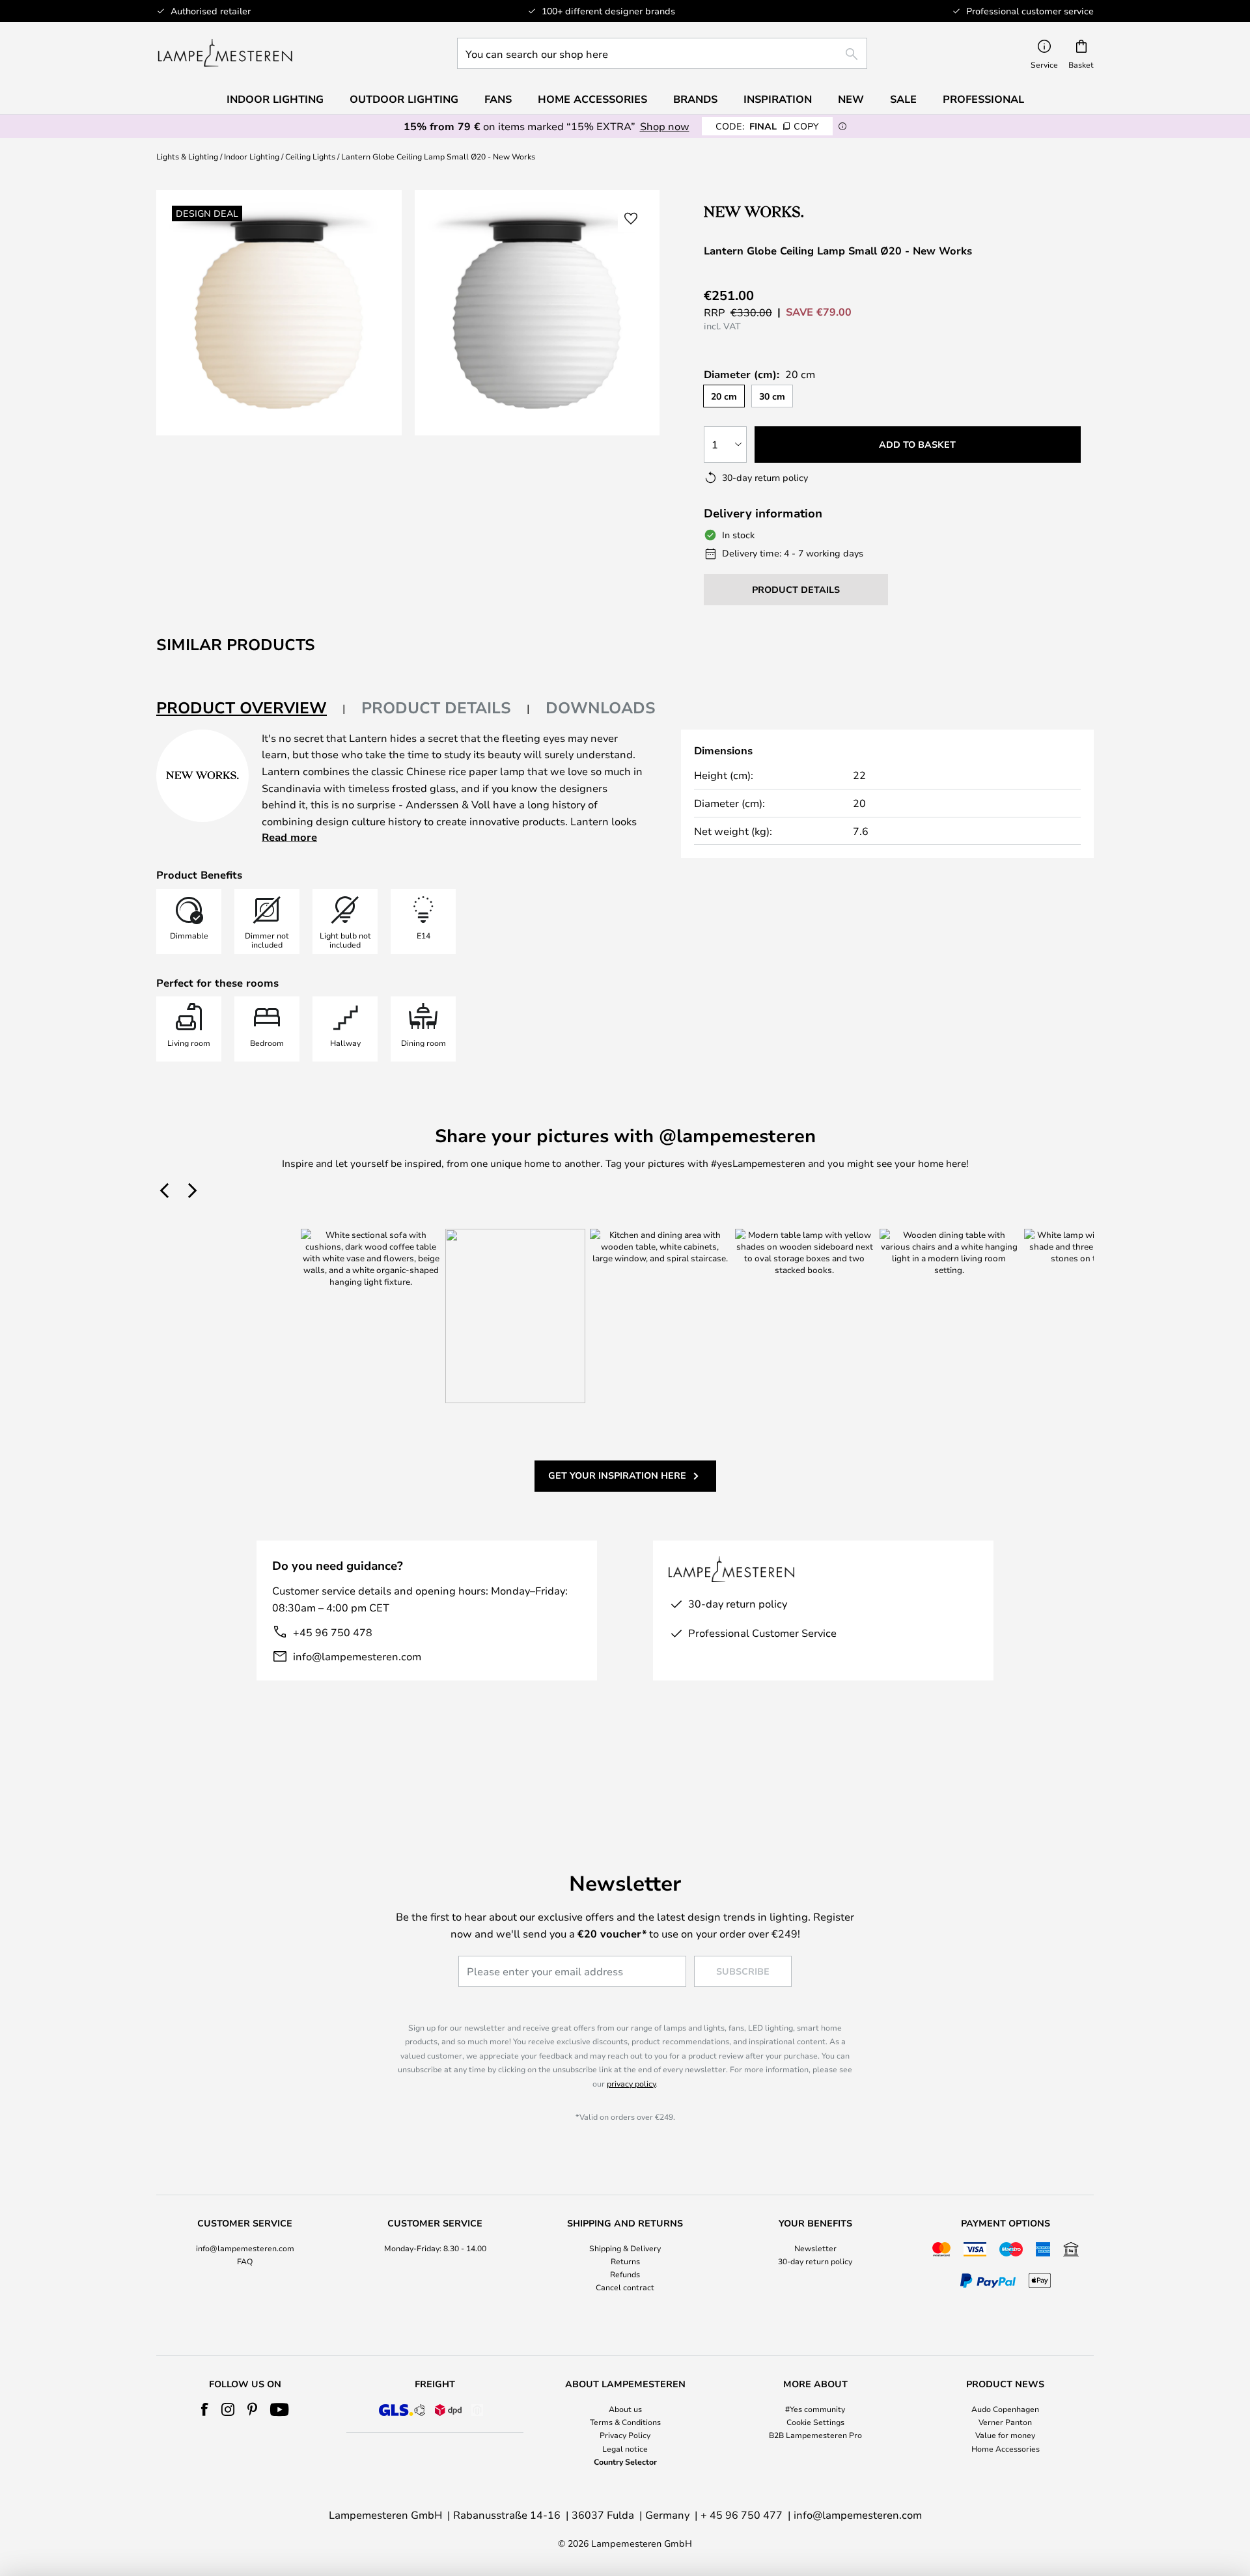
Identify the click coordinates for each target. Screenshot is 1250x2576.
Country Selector (625, 2461)
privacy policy (631, 2083)
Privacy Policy (625, 2435)
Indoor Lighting (252, 156)
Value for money (1005, 2435)
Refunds (625, 2274)
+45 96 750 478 (333, 1632)
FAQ (245, 2261)
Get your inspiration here (617, 1475)
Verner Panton (1005, 2422)
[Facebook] (205, 2409)
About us (625, 2409)
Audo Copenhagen (1005, 2409)
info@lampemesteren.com (357, 1656)
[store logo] (225, 53)
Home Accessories (1006, 2448)
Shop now (665, 126)
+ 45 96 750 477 (742, 2514)
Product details (436, 707)
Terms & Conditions (625, 2422)
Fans (498, 99)
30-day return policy (815, 2261)
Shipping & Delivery (625, 2248)
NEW (851, 99)
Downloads (601, 707)
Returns (625, 2261)
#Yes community (815, 2409)
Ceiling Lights (310, 156)
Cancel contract (625, 2287)
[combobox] (662, 53)
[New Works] (773, 211)
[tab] (251, 708)
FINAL (767, 126)
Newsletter (815, 2248)
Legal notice (625, 2448)
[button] (631, 219)
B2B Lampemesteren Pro (815, 2435)
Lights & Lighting (187, 156)
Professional (983, 99)
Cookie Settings (815, 2422)
